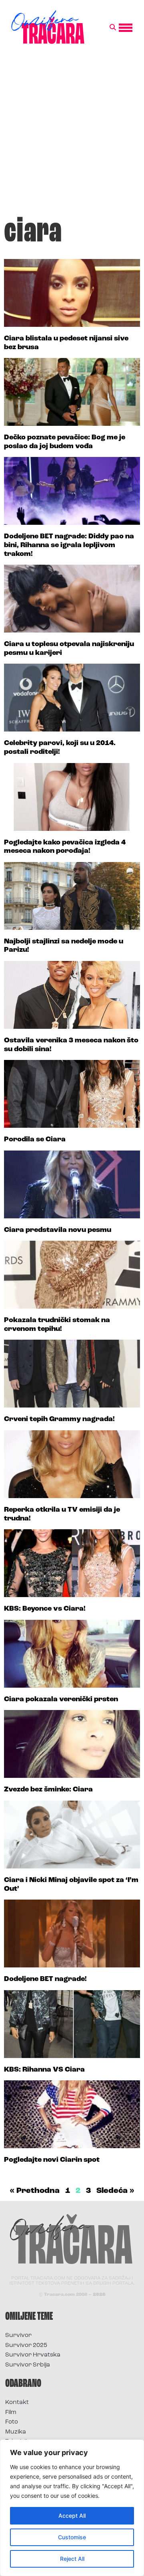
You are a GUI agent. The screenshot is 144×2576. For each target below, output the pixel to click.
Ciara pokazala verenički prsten (61, 1700)
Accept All (72, 2516)
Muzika (16, 2432)
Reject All (72, 2559)
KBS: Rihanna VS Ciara (44, 2070)
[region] (72, 2508)
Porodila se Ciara (35, 1140)
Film (11, 2413)
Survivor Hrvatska (33, 2355)
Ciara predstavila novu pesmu (58, 1230)
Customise (72, 2537)
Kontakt (17, 2403)
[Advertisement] (72, 133)
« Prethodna (35, 2191)
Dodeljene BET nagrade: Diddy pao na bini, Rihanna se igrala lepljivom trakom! (69, 545)
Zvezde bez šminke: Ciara (48, 1790)
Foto (12, 2422)
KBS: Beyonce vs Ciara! (45, 1609)
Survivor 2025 (26, 2346)
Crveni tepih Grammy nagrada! (59, 1419)
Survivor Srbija (28, 2365)
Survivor (18, 2336)
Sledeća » (115, 2191)
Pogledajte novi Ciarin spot (52, 2160)
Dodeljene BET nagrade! (45, 1979)
